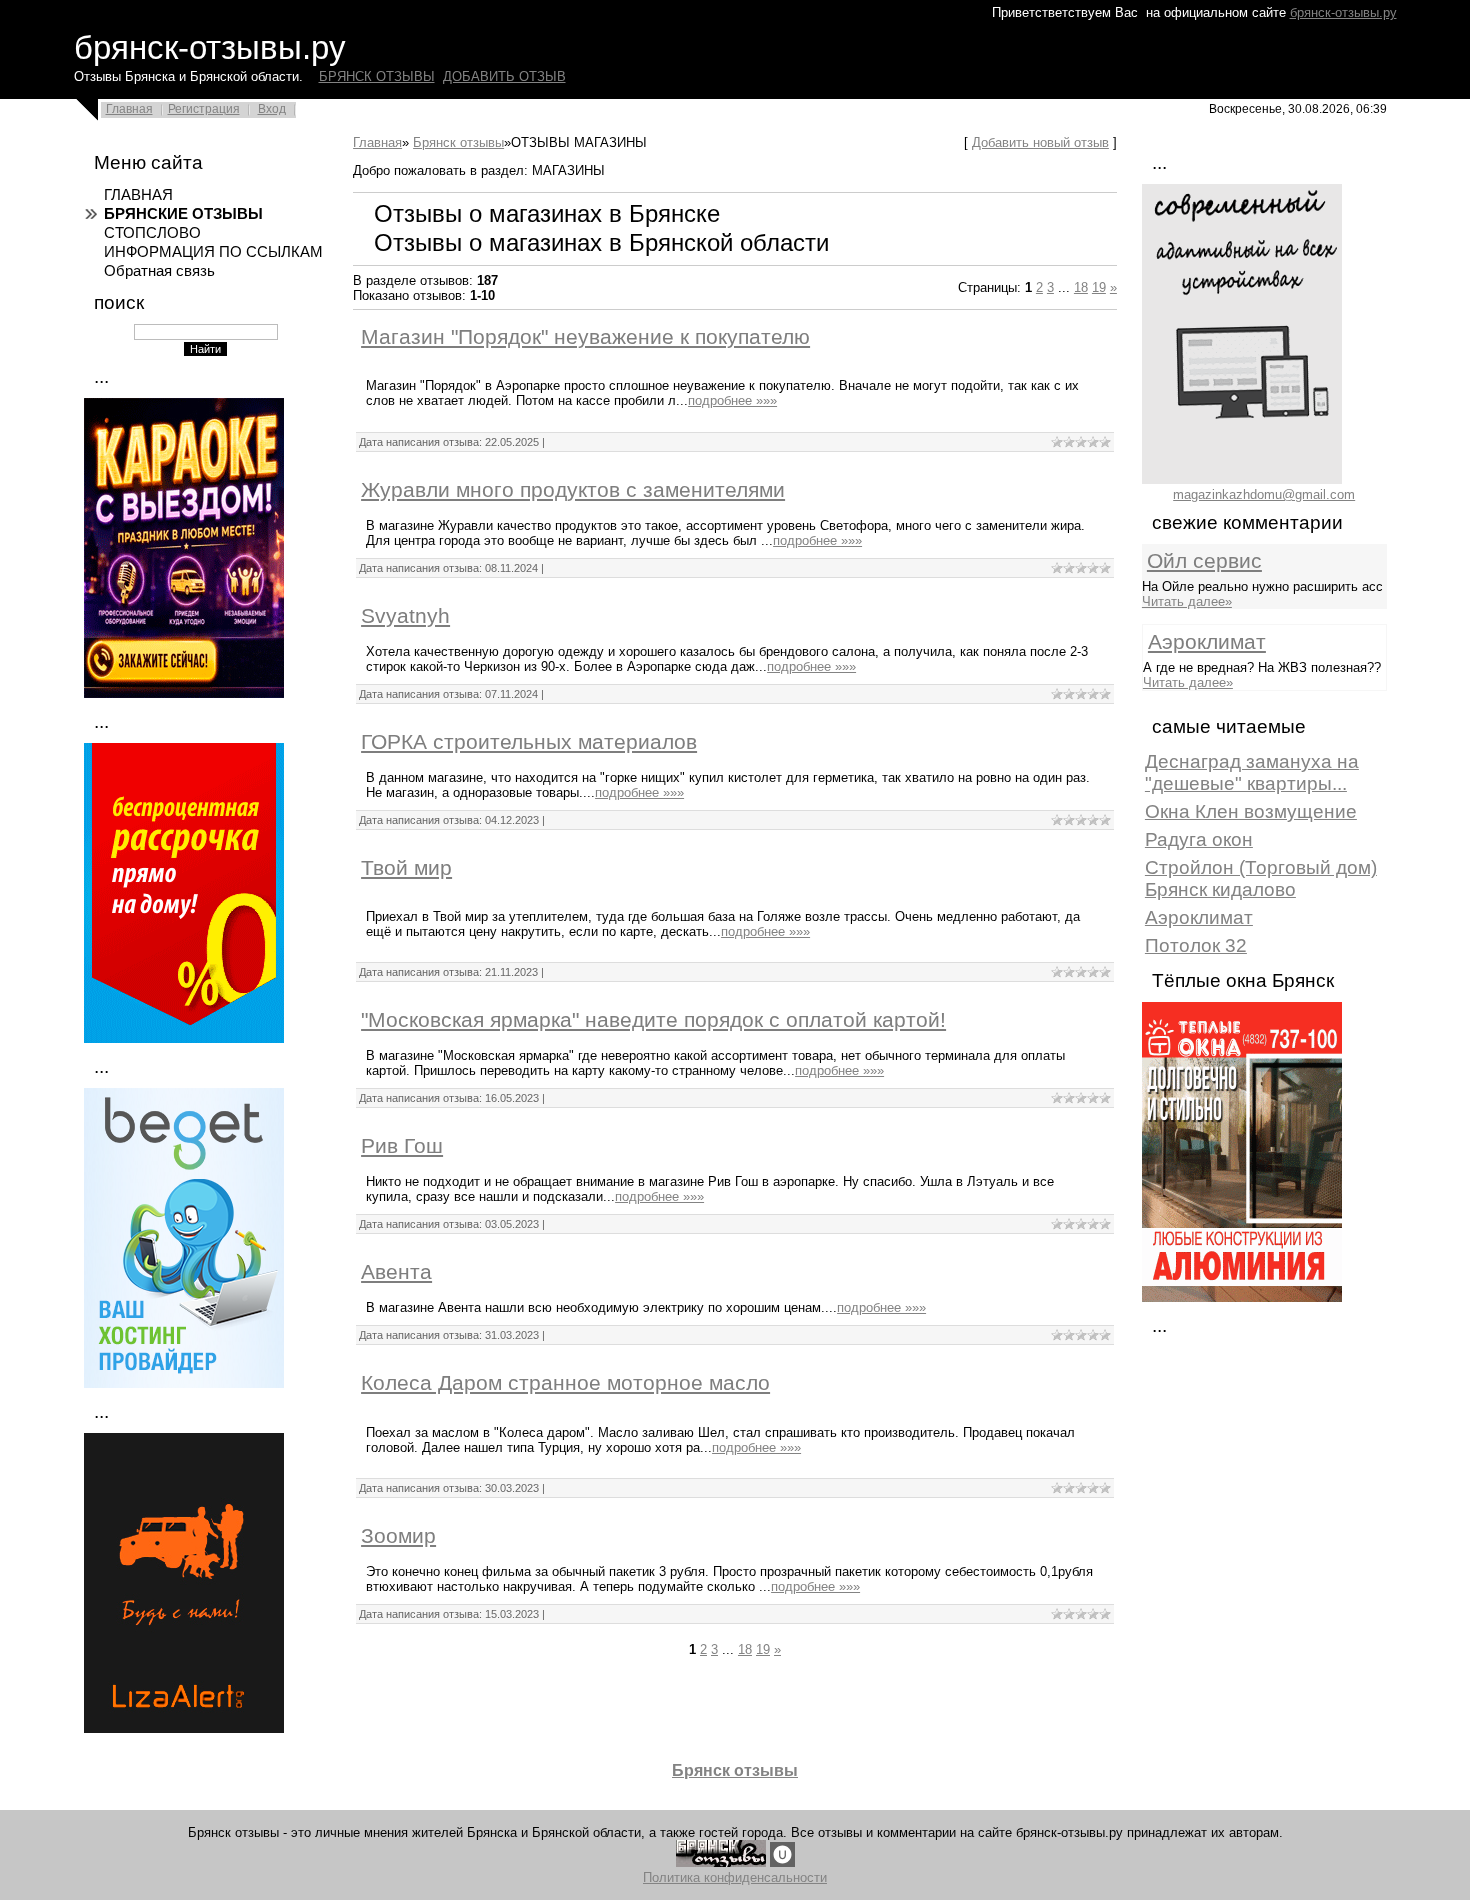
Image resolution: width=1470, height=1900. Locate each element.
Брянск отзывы (458, 142)
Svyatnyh (405, 616)
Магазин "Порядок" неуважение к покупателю (585, 337)
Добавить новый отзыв (1040, 142)
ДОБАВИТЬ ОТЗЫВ (504, 76)
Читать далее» (1187, 601)
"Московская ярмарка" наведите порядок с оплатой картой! (653, 1020)
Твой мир (406, 868)
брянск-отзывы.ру (1343, 12)
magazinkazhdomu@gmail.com (1264, 494)
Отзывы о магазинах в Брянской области (601, 242)
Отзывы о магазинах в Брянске (547, 213)
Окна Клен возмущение (1251, 811)
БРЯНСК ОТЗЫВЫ (377, 76)
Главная (129, 109)
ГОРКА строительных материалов (529, 742)
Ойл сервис (1204, 561)
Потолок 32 (1196, 945)
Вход (272, 109)
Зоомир (398, 1536)
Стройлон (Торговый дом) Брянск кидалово (1261, 878)
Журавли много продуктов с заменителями (573, 490)
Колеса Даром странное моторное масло (565, 1383)
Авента (396, 1272)
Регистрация (204, 109)
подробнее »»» (732, 400)
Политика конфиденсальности (735, 1877)
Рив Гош (402, 1146)
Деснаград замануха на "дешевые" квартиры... (1252, 772)
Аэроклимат (1207, 642)
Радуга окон (1199, 839)
